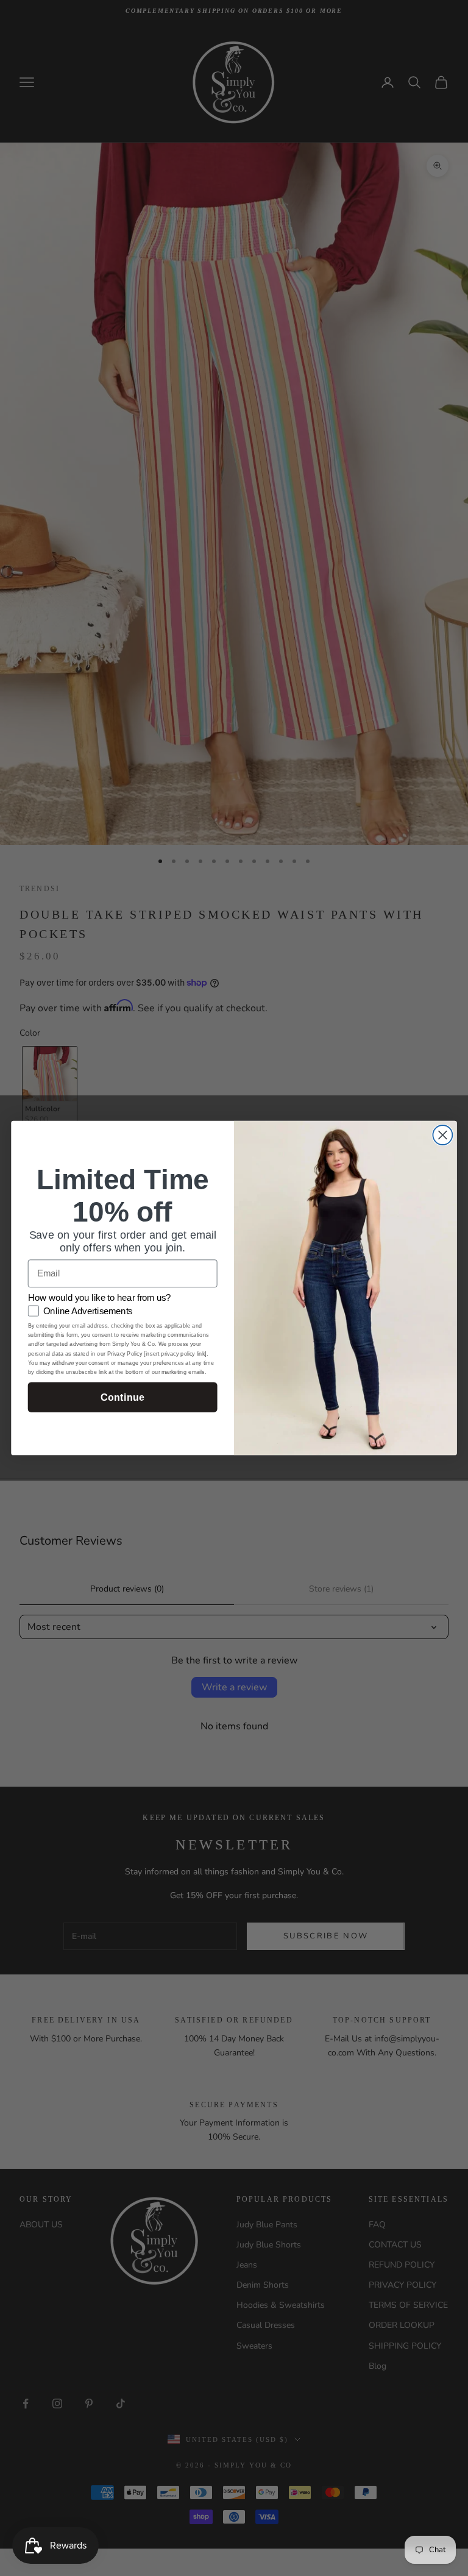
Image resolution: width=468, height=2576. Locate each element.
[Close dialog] (442, 1135)
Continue (122, 1397)
